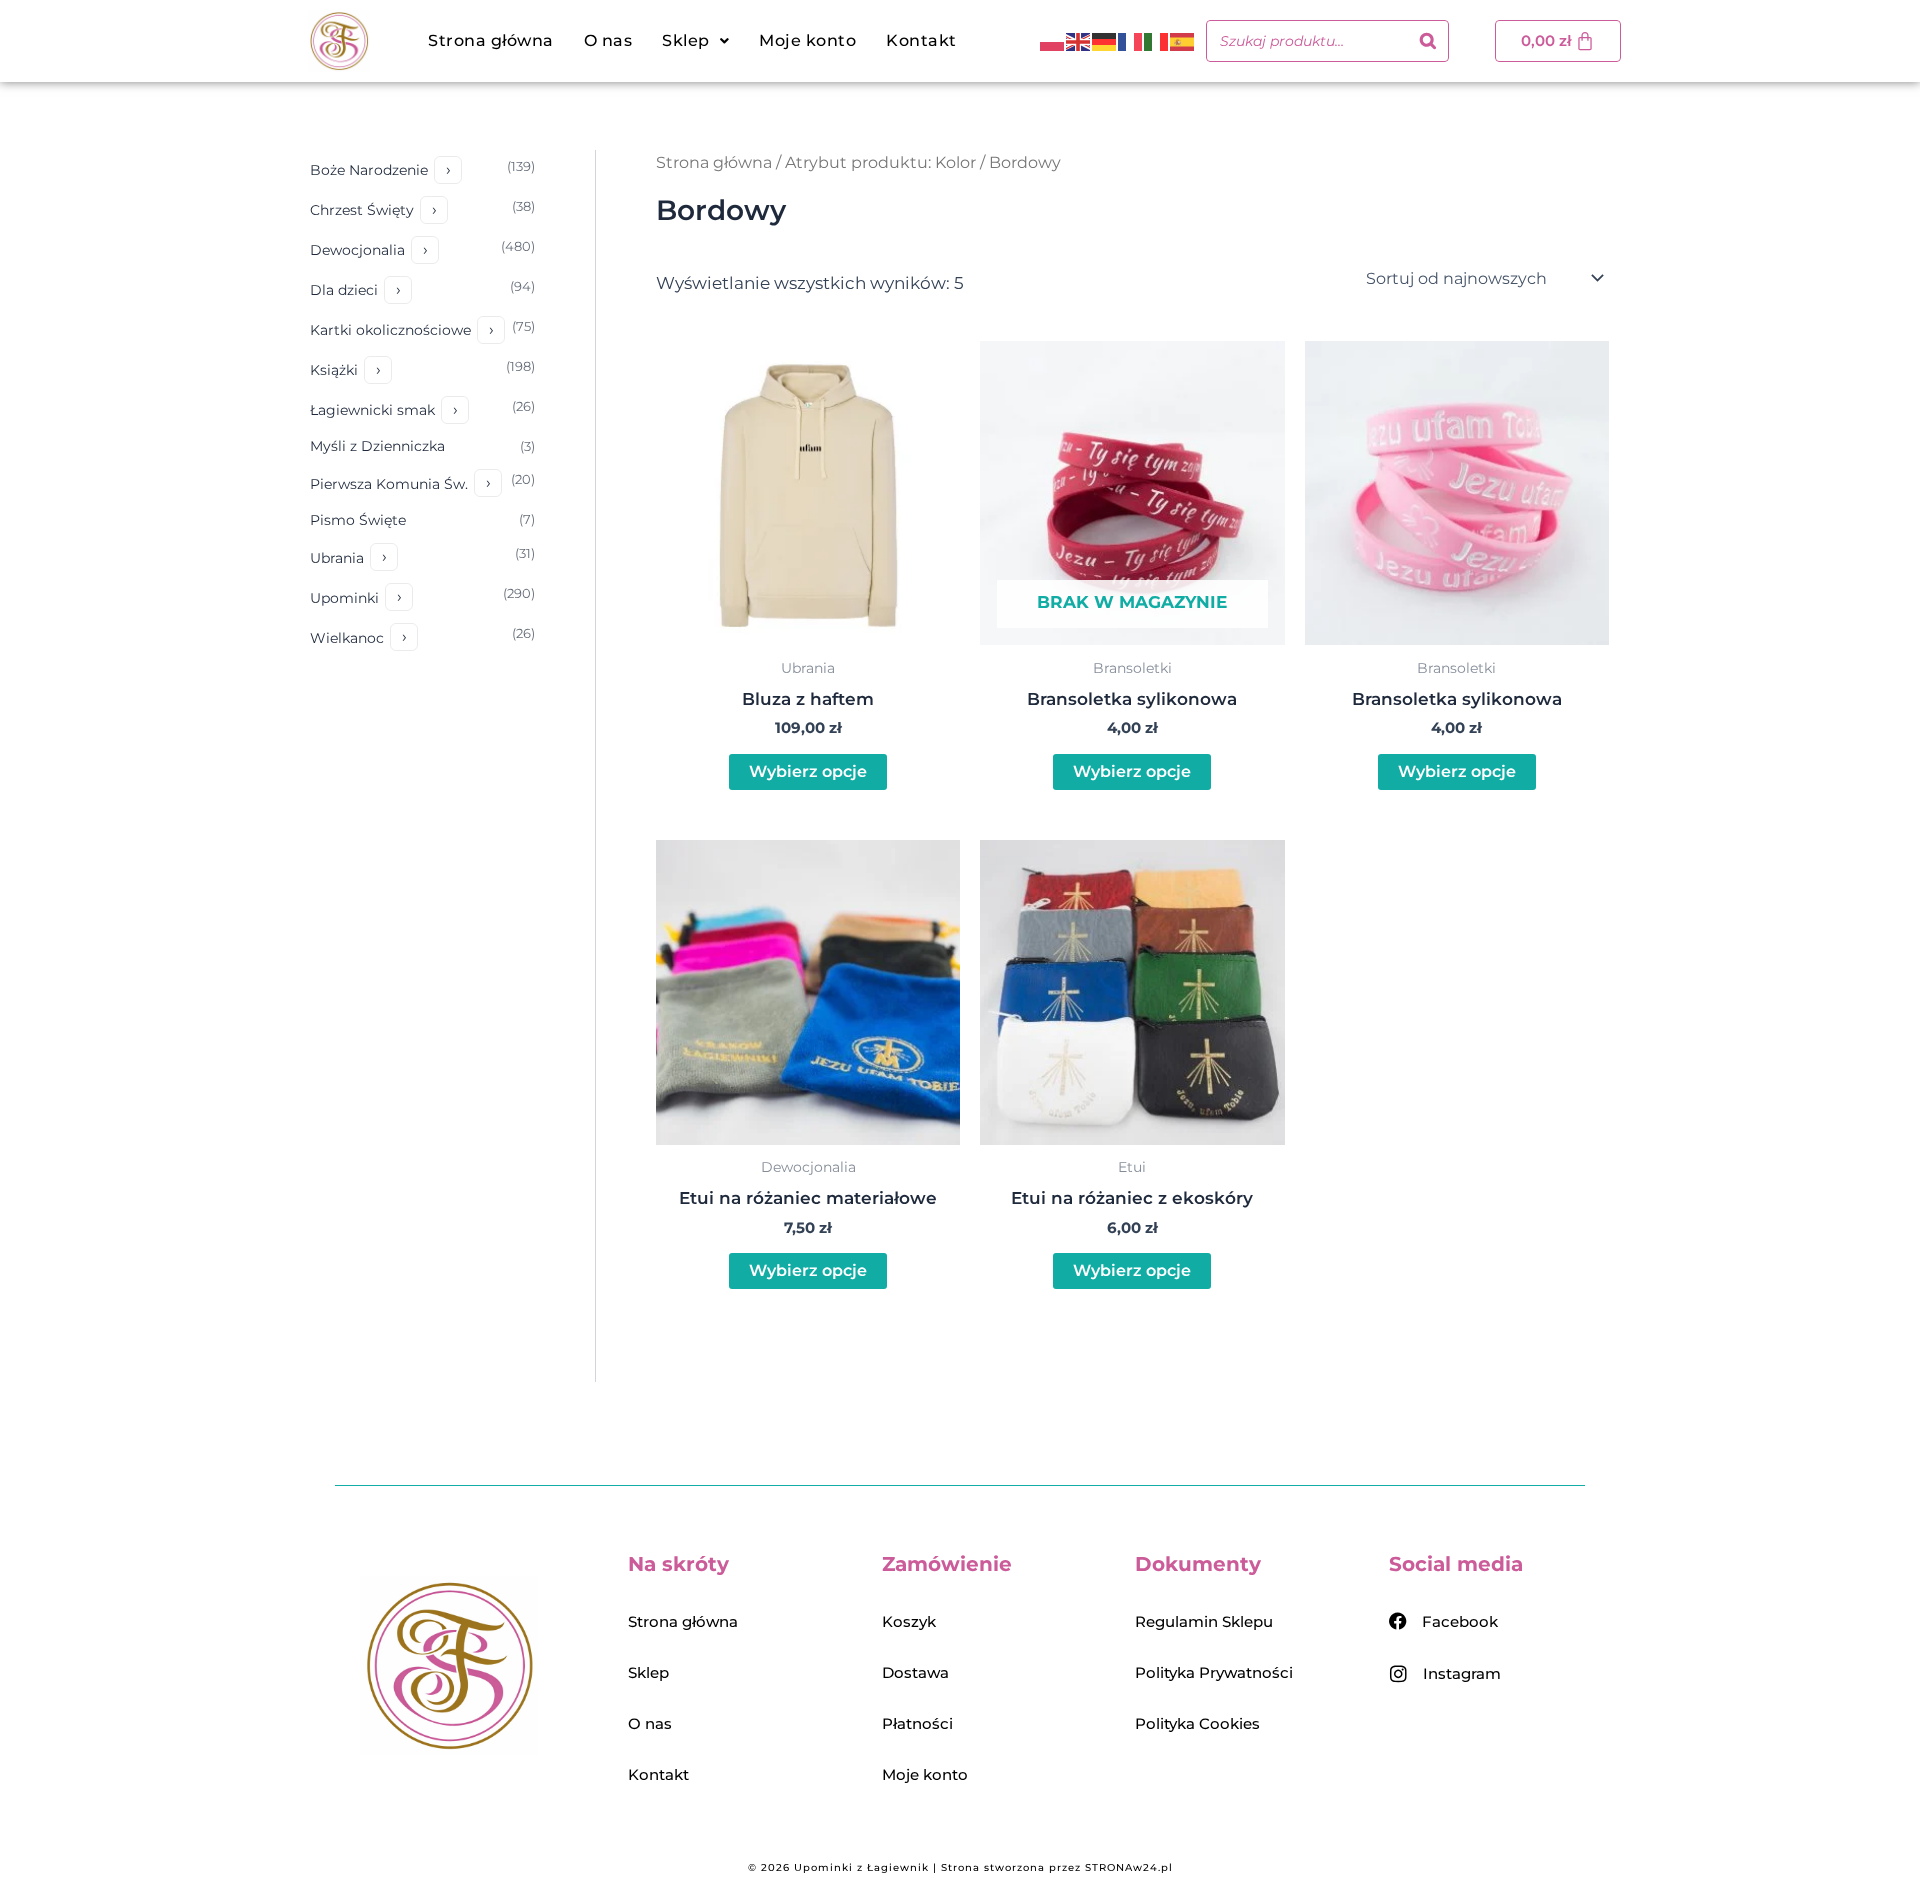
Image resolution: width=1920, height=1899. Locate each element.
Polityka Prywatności (1214, 1672)
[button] (695, 41)
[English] (1079, 41)
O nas (608, 40)
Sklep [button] (686, 40)
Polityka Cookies (1197, 1723)
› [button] (448, 169)
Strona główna (491, 40)
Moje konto (807, 40)
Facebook (1460, 1621)
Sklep (648, 1672)
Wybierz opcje (808, 771)
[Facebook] (1398, 1621)
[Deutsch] (1105, 41)
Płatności (917, 1723)
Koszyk (909, 1621)
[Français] (1131, 41)
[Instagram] (1398, 1673)
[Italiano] (1157, 41)
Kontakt (921, 40)
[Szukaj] (1428, 41)
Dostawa (915, 1672)
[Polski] (1053, 41)
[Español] (1183, 41)
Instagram (1462, 1673)
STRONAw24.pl (1129, 1867)
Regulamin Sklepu (1204, 1621)
